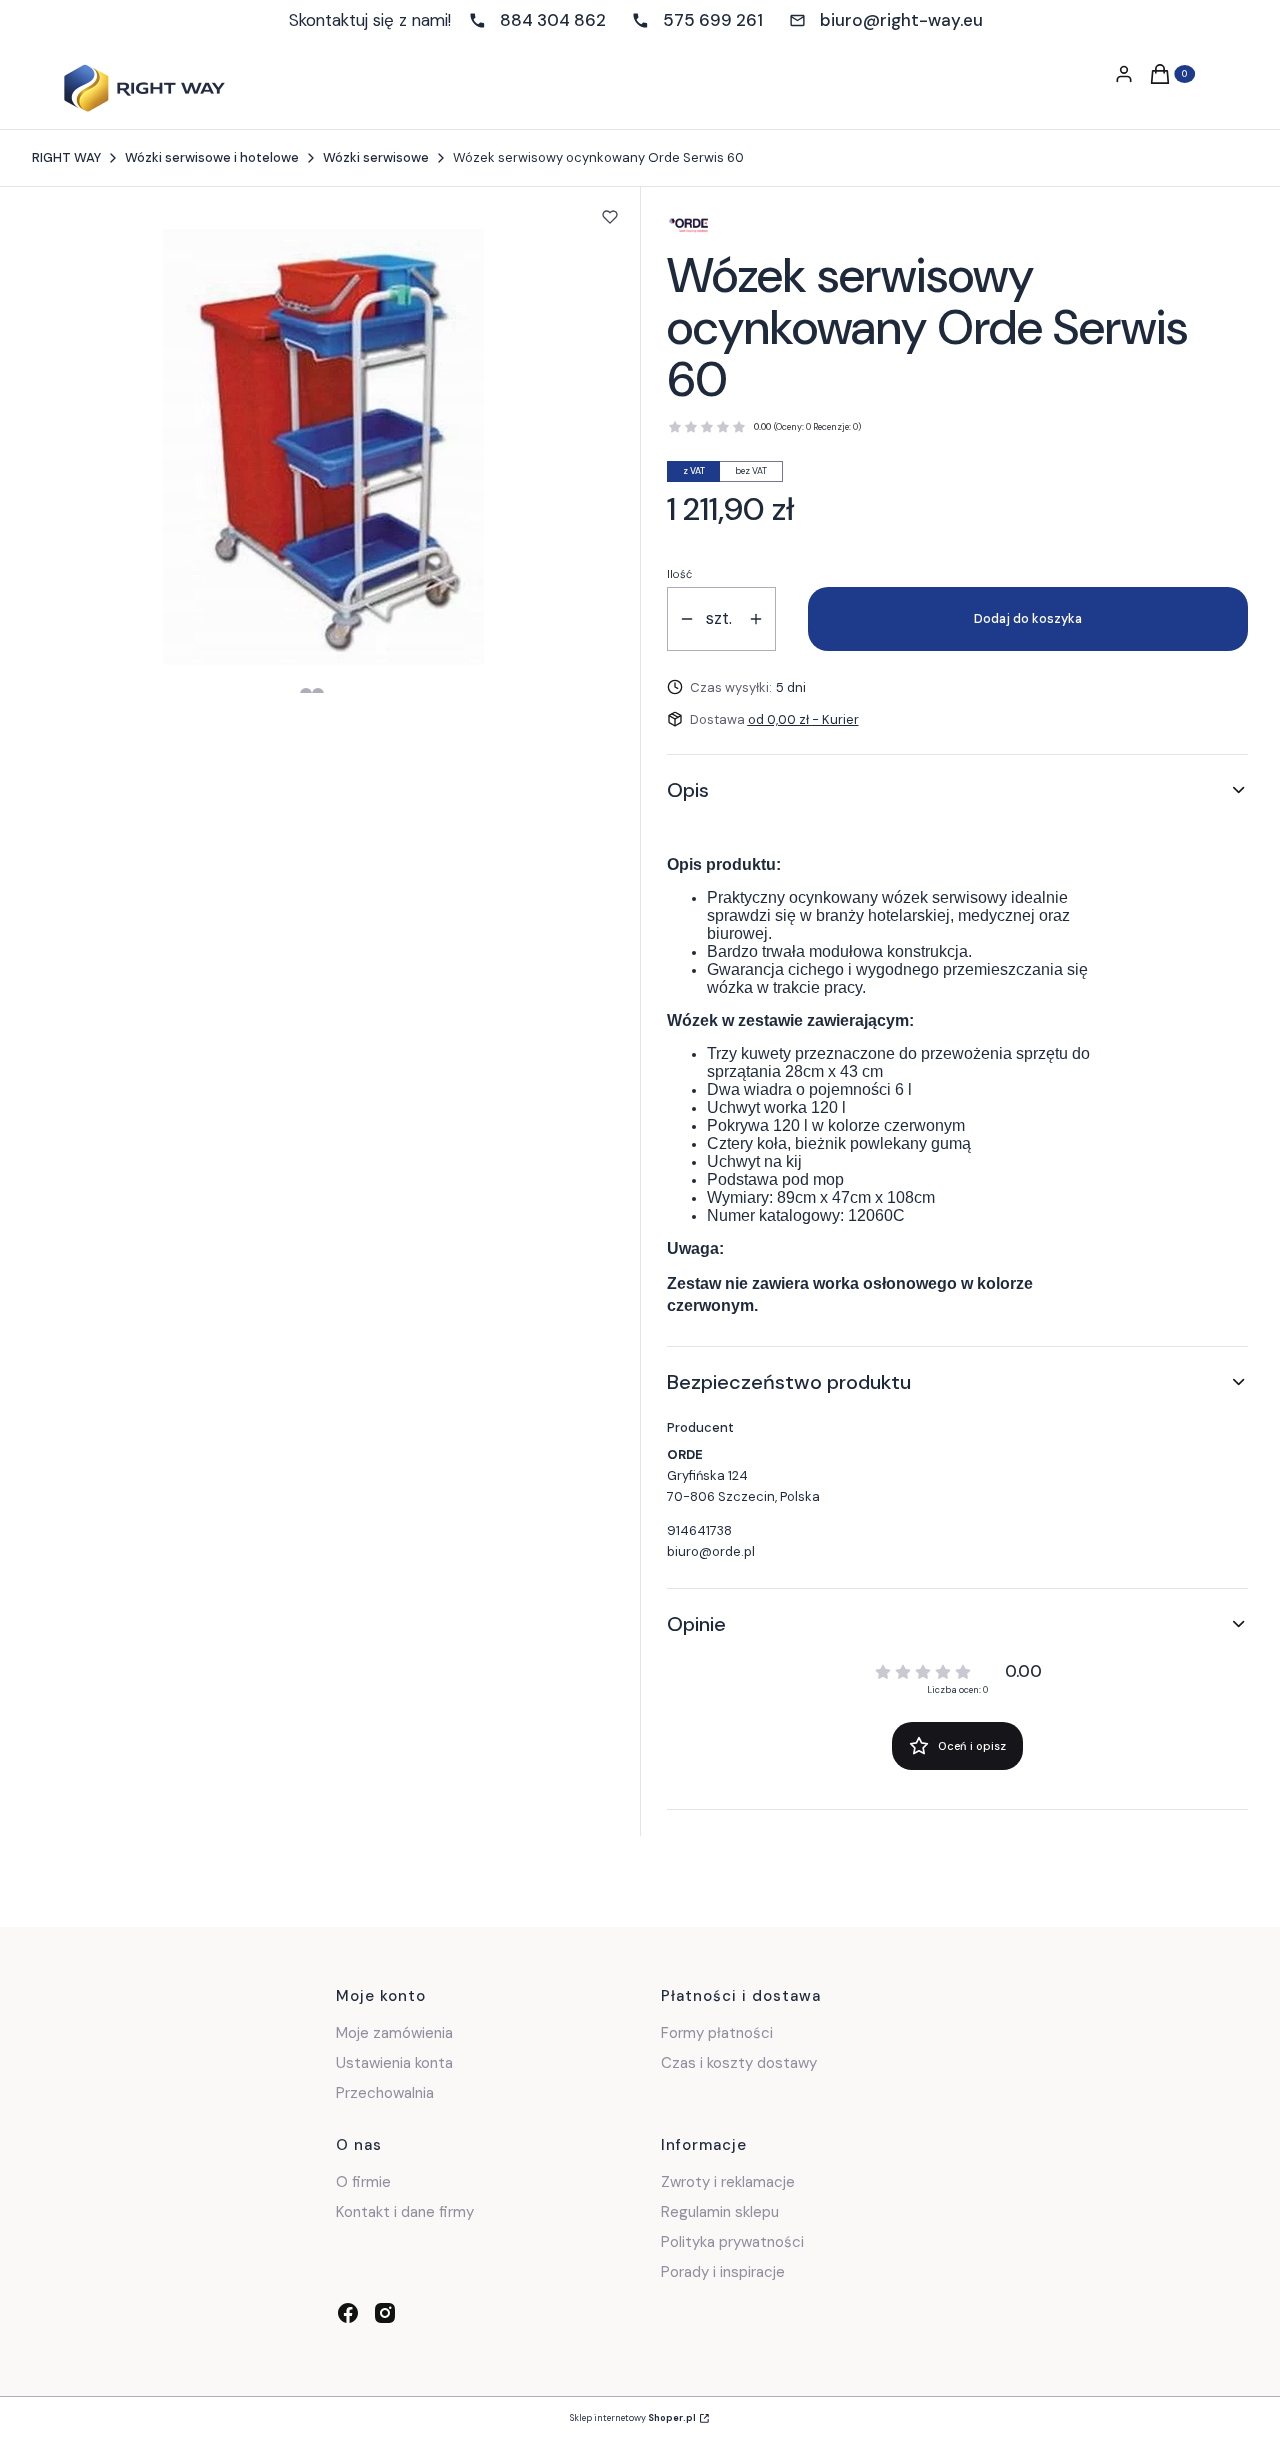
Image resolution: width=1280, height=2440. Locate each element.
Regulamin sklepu (720, 2212)
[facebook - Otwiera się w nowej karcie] (348, 2313)
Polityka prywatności (732, 2242)
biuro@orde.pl (711, 1551)
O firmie (363, 2182)
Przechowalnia (385, 2093)
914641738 (699, 1530)
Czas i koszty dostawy (739, 2063)
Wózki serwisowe (376, 157)
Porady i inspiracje (723, 2272)
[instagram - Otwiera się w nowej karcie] (385, 2313)
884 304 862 (553, 20)
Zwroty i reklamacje (728, 2182)
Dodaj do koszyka (1028, 618)
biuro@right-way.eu (901, 20)
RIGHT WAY (66, 157)
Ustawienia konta (394, 2063)
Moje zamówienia (394, 2033)
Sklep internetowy (633, 2418)
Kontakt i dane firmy (405, 2212)
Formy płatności (717, 2033)
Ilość (679, 574)
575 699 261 (713, 20)
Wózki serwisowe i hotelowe (212, 157)
